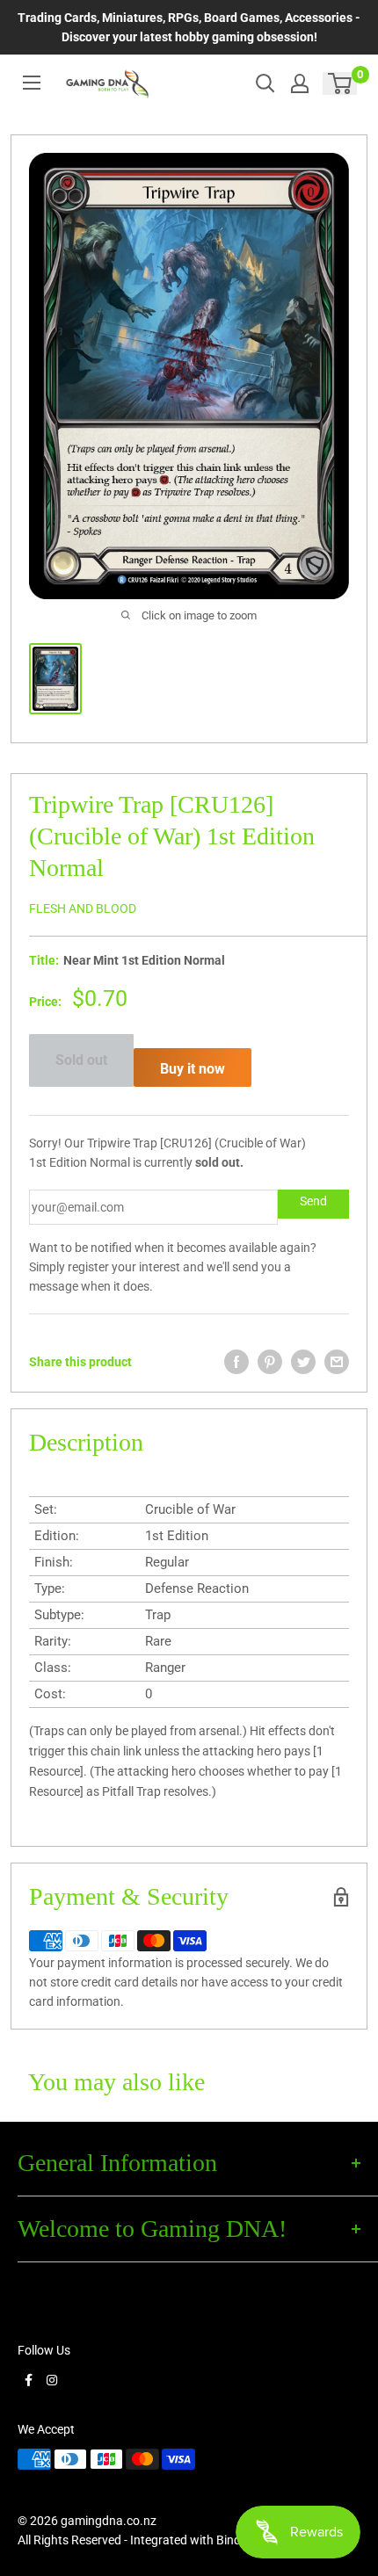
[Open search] (265, 83)
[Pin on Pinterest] (270, 1362)
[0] (341, 83)
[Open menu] (32, 83)
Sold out (81, 1060)
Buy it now (193, 1069)
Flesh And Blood (83, 908)
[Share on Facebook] (236, 1362)
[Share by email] (337, 1362)
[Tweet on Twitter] (303, 1362)
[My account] (300, 83)
